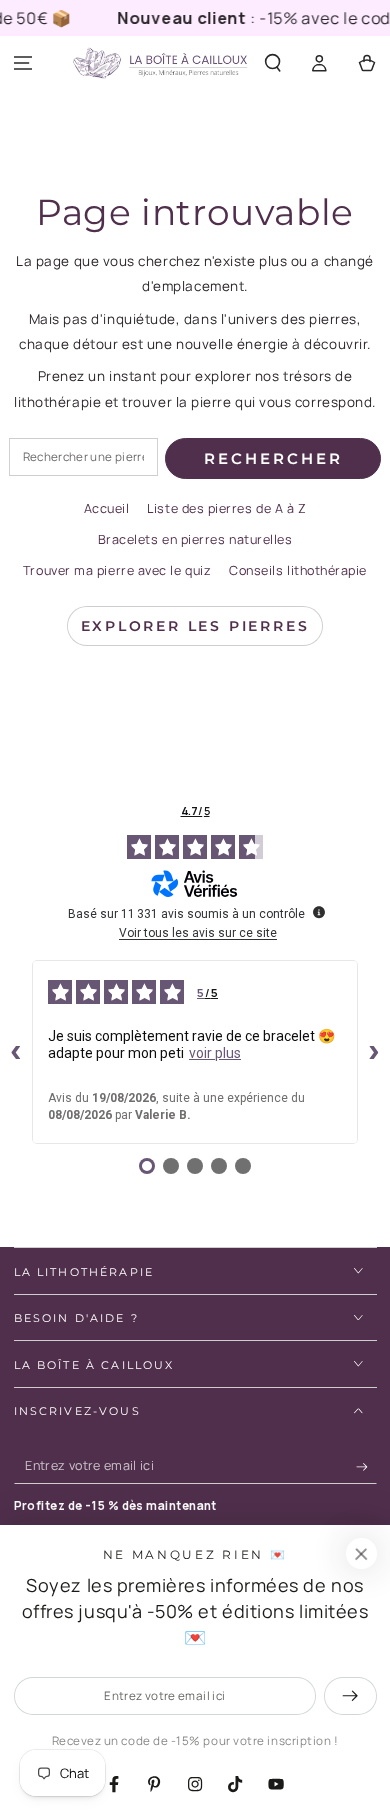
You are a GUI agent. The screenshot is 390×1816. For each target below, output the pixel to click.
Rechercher (273, 458)
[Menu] (23, 63)
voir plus (215, 1053)
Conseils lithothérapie (298, 570)
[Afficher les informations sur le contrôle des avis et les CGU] (319, 912)
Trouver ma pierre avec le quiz (117, 570)
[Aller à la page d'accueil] (160, 64)
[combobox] (83, 457)
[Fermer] (361, 1554)
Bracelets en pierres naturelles (195, 539)
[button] (273, 63)
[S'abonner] (366, 1467)
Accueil (107, 508)
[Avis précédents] (16, 1052)
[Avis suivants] (374, 1052)
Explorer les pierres (195, 626)
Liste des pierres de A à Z (226, 508)
